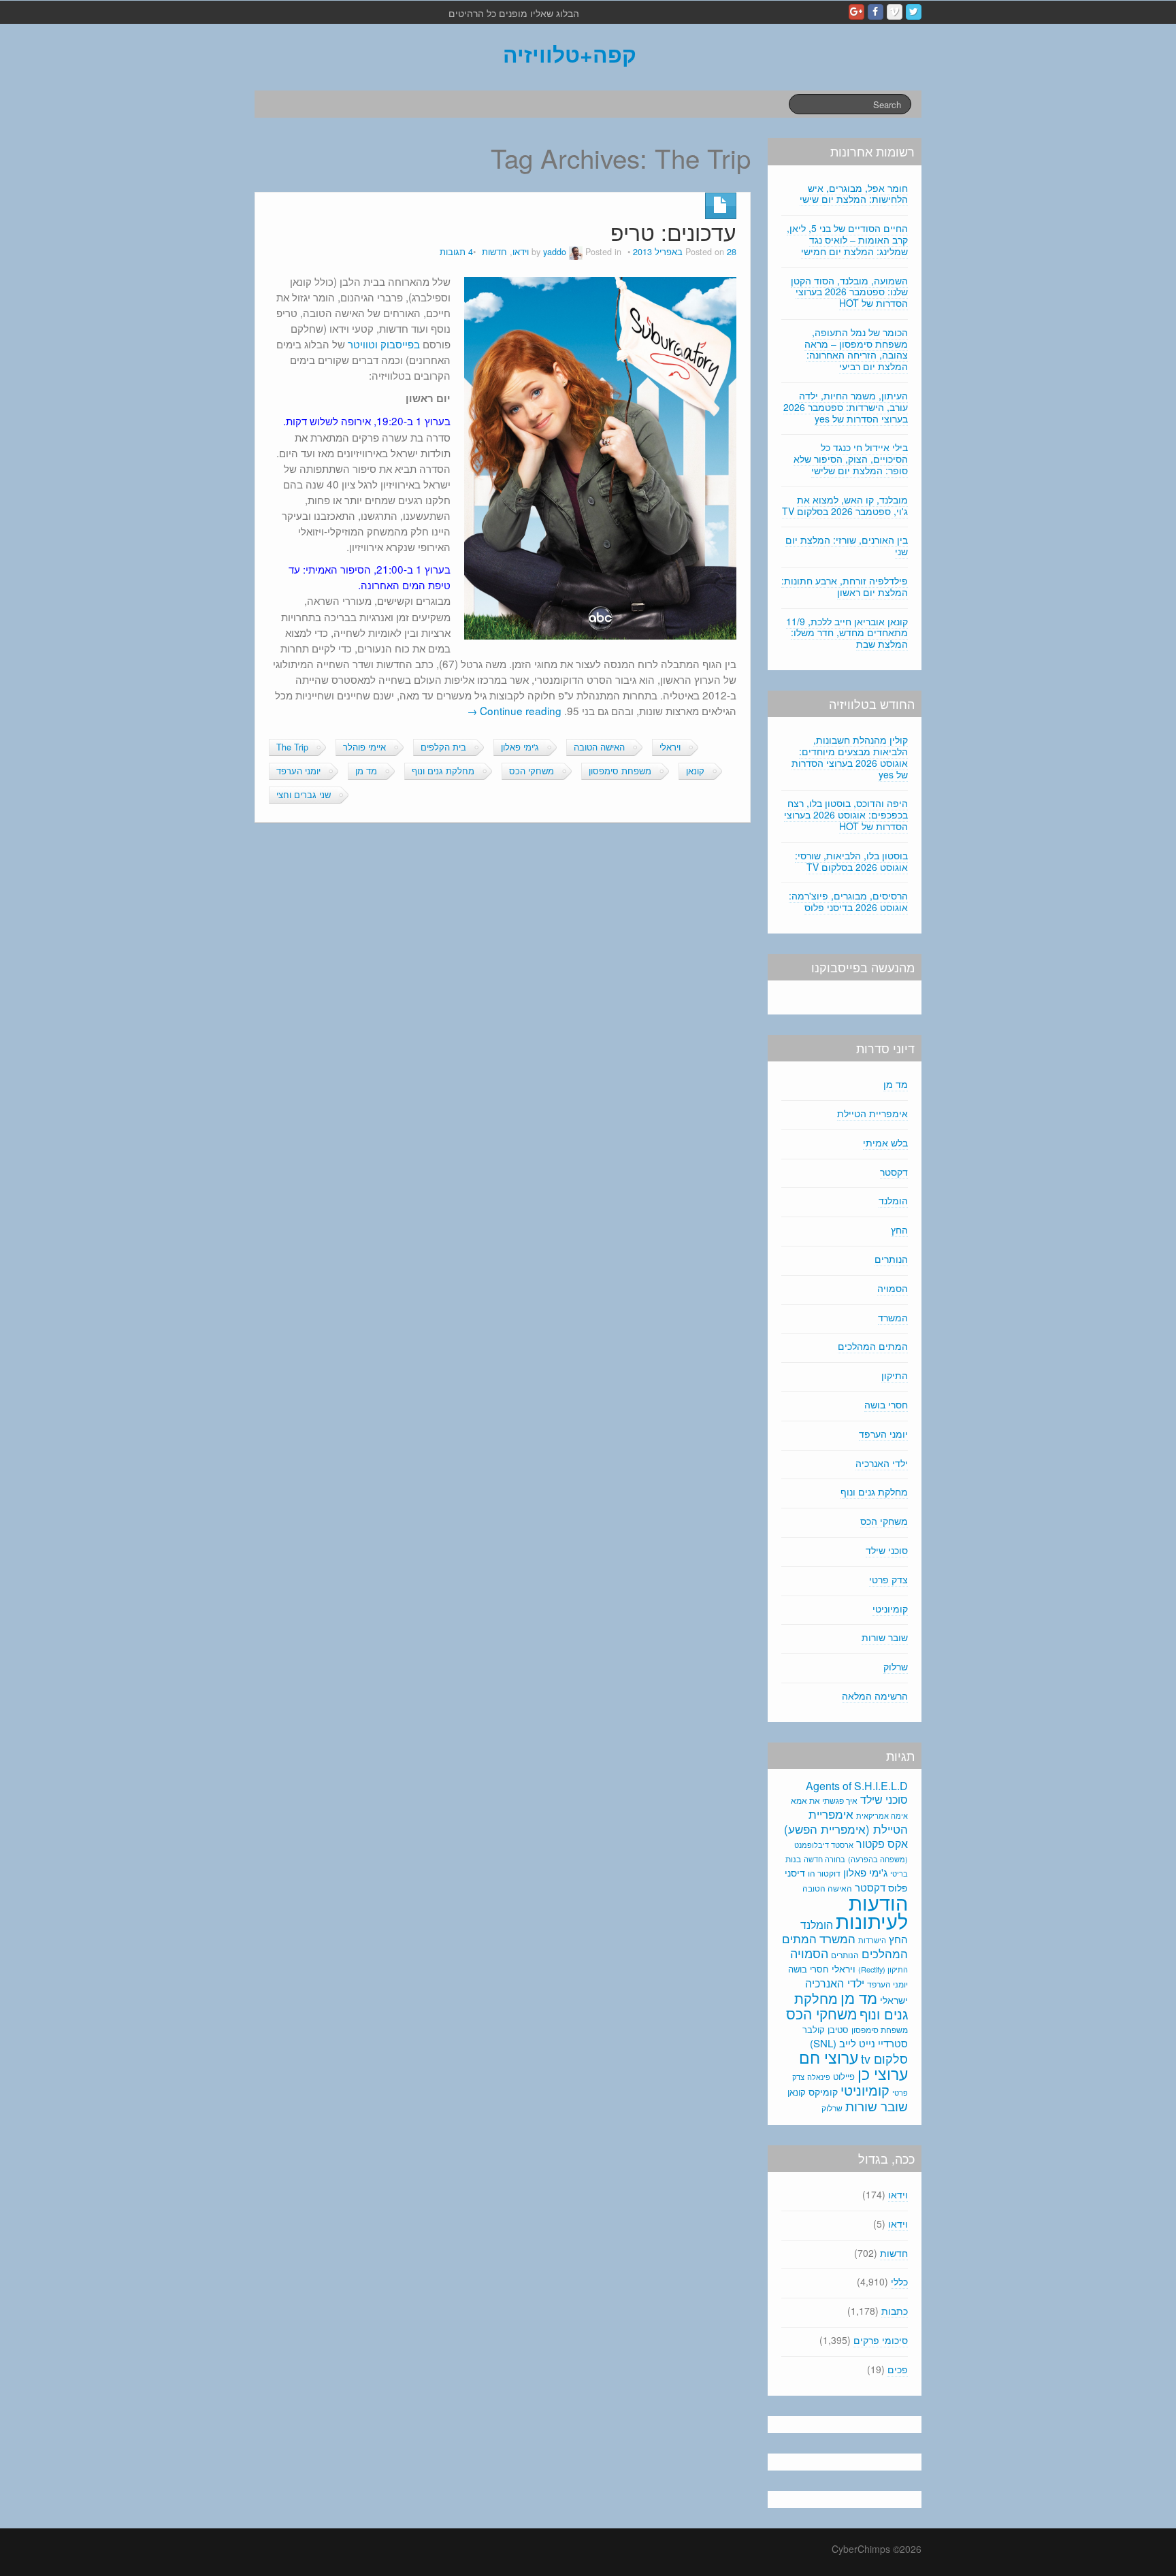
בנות (793, 1859)
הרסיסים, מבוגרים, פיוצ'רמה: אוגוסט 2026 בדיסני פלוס (848, 901)
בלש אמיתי (885, 1142)
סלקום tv (884, 2058)
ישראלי (894, 2000)
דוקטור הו (824, 1873)
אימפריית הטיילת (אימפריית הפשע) (846, 1821)
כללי (899, 2281)
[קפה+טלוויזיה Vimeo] (895, 12)
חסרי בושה (886, 1404)
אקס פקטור (882, 1843)
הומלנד (893, 1200)
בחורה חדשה (824, 1859)
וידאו (521, 252)
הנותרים (891, 1259)
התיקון (895, 1375)
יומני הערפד (298, 771)
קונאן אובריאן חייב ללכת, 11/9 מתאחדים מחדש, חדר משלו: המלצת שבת (847, 633)
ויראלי (670, 747)
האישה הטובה (599, 747)
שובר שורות (885, 1637)
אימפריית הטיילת (872, 1113)
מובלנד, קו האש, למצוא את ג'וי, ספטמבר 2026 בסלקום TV (845, 505)
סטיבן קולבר (826, 2029)
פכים (898, 2369)
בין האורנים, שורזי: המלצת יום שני (847, 545)
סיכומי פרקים (881, 2340)
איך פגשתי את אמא (824, 1800)
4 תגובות (456, 252)
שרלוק (896, 1666)
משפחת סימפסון (620, 771)
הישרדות (872, 1940)
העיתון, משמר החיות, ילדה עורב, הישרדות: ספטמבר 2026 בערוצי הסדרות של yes (846, 407)
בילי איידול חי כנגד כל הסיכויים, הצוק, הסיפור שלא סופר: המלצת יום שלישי (851, 459)
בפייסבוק (400, 344)
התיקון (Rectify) (883, 1969)
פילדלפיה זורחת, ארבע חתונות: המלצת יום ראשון (845, 586)
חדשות (494, 252)
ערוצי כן (883, 2073)
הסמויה (893, 1288)
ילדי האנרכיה (882, 1463)
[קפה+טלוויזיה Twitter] (914, 12)
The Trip (292, 747)
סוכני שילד (887, 1550)
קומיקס (823, 2092)
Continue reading (514, 710)
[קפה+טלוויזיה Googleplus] (856, 12)
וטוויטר (363, 344)
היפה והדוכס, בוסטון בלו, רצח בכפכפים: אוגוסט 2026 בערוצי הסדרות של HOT (846, 814)
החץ (899, 1229)
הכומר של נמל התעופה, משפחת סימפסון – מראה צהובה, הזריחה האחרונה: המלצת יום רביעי (856, 349)
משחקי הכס (532, 771)
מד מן (366, 771)
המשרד (893, 1317)
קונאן (695, 771)
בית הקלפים (443, 747)
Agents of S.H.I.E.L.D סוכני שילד (857, 1793)
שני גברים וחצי (304, 795)
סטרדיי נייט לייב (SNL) (859, 2043)
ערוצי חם (829, 2057)
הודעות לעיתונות (872, 1911)
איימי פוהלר (364, 747)
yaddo (555, 252)
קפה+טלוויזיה (570, 54)
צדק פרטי (888, 1579)
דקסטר (894, 1172)
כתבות (895, 2311)
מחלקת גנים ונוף (443, 771)
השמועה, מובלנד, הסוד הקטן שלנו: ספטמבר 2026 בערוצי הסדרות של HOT (849, 292)
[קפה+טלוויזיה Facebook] (876, 12)
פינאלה (819, 2077)
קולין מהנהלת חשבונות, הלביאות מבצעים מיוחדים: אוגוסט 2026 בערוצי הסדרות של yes (850, 757)
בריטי (899, 1873)
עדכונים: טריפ (673, 232)
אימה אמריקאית (882, 1815)
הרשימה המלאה (875, 1696)
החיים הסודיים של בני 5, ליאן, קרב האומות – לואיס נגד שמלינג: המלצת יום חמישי (847, 240)
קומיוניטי (890, 1608)
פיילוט (844, 2076)
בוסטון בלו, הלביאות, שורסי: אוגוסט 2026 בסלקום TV (851, 861)
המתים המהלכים (873, 1346)
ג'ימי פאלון (520, 747)
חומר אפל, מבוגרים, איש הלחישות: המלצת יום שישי (854, 194)
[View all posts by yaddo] (576, 252)
